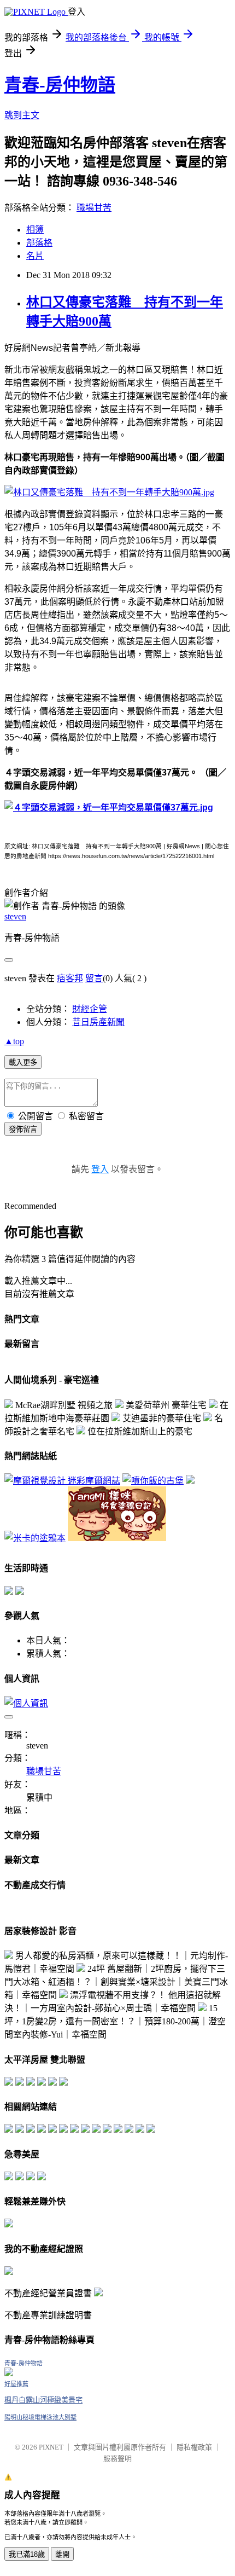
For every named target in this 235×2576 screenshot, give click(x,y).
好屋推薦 (16, 2384)
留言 (94, 978)
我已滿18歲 (27, 2554)
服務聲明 (117, 2459)
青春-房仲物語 (60, 85)
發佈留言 (23, 1129)
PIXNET (51, 2447)
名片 (35, 256)
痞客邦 (70, 978)
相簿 (35, 230)
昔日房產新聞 (98, 1022)
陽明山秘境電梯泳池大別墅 (40, 2417)
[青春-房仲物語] (9, 2373)
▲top (14, 1041)
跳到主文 (22, 115)
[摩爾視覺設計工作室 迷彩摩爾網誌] (62, 1481)
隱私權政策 (194, 2447)
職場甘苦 (94, 208)
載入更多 (23, 1063)
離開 (62, 2554)
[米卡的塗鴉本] (35, 1538)
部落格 (39, 243)
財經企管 (90, 1009)
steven (15, 916)
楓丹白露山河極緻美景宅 (43, 2400)
